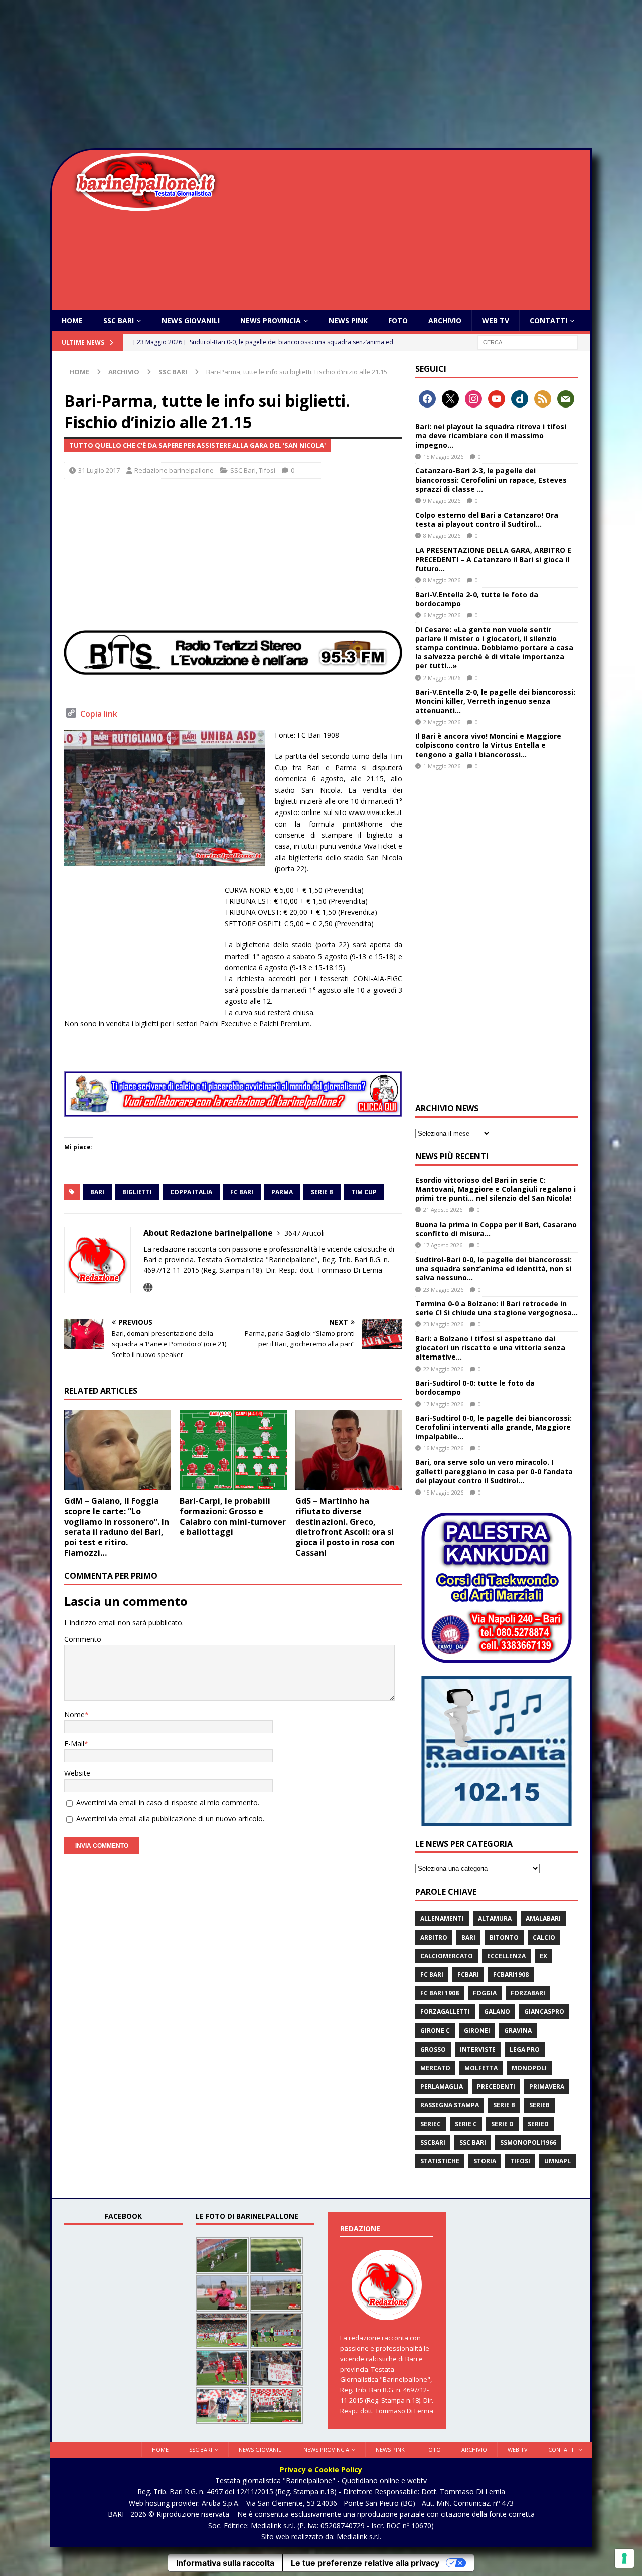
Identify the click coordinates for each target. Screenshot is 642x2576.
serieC (431, 2124)
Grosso (433, 2049)
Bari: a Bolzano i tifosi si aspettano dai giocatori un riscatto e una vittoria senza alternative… (490, 1348)
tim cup (364, 1192)
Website (77, 1773)
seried (538, 2124)
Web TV (496, 320)
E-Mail (74, 1744)
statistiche (440, 2161)
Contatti (548, 320)
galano (497, 2012)
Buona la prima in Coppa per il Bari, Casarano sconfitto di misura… (496, 1229)
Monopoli (529, 2068)
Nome (74, 1715)
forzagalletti (445, 2012)
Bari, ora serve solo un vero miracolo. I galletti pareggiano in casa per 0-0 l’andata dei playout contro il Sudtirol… (494, 1471)
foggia (485, 1993)
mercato (435, 2068)
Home (72, 320)
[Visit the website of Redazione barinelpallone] (148, 1287)
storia (485, 2161)
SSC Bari (119, 320)
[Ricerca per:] (528, 342)
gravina (518, 2031)
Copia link (99, 714)
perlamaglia (442, 2086)
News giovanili (191, 320)
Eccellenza (506, 1956)
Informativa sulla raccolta (225, 2563)
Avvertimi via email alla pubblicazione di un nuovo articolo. (170, 1818)
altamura (495, 1918)
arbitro (434, 1937)
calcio (544, 1937)
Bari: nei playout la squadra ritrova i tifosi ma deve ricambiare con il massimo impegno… (491, 435)
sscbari (433, 2143)
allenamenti (442, 1918)
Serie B (322, 1192)
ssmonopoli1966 (528, 2143)
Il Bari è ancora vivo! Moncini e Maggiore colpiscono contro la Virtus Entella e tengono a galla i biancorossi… (488, 745)
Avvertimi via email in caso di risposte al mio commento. (168, 1802)
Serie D (502, 2124)
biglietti (137, 1192)
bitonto (504, 1937)
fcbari (468, 1975)
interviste (478, 2049)
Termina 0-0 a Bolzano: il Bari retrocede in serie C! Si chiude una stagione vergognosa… (497, 1308)
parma (282, 1192)
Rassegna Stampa (450, 2105)
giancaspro (544, 2012)
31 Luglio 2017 (99, 470)
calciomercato (447, 1956)
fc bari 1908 (440, 1993)
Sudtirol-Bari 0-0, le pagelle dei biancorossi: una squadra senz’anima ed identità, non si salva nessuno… (494, 1268)
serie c (466, 2124)
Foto (398, 320)
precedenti (496, 2086)
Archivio (445, 320)
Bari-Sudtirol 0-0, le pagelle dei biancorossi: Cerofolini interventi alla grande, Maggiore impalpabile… (494, 1427)
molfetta (481, 2068)
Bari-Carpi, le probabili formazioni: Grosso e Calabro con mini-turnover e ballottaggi (233, 1516)
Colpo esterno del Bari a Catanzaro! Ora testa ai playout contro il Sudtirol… (487, 520)
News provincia (271, 320)
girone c (435, 2031)
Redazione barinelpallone (174, 470)
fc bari (242, 1192)
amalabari (543, 1918)
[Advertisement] (321, 75)
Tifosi (267, 470)
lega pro (525, 2049)
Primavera (547, 2086)
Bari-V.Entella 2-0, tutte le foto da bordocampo (477, 599)
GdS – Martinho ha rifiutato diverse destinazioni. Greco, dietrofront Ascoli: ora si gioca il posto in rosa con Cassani (345, 1527)
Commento (83, 1639)
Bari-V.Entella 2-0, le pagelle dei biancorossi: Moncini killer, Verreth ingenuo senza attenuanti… (495, 701)
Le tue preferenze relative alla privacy (365, 2563)
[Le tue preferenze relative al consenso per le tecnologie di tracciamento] (624, 2558)
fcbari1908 (511, 1975)
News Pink (348, 320)
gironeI (477, 2031)
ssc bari (473, 2143)
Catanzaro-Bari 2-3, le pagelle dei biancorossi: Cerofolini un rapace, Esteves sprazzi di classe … (491, 480)
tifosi (520, 2161)
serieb (539, 2105)
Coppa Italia (191, 1192)
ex (543, 1956)
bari (97, 1192)
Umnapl (557, 2161)
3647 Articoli (304, 1233)
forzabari (528, 1993)
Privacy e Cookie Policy (321, 2469)
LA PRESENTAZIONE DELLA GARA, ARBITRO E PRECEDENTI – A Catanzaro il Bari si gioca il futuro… (493, 559)
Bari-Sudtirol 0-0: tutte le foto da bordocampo (475, 1387)
